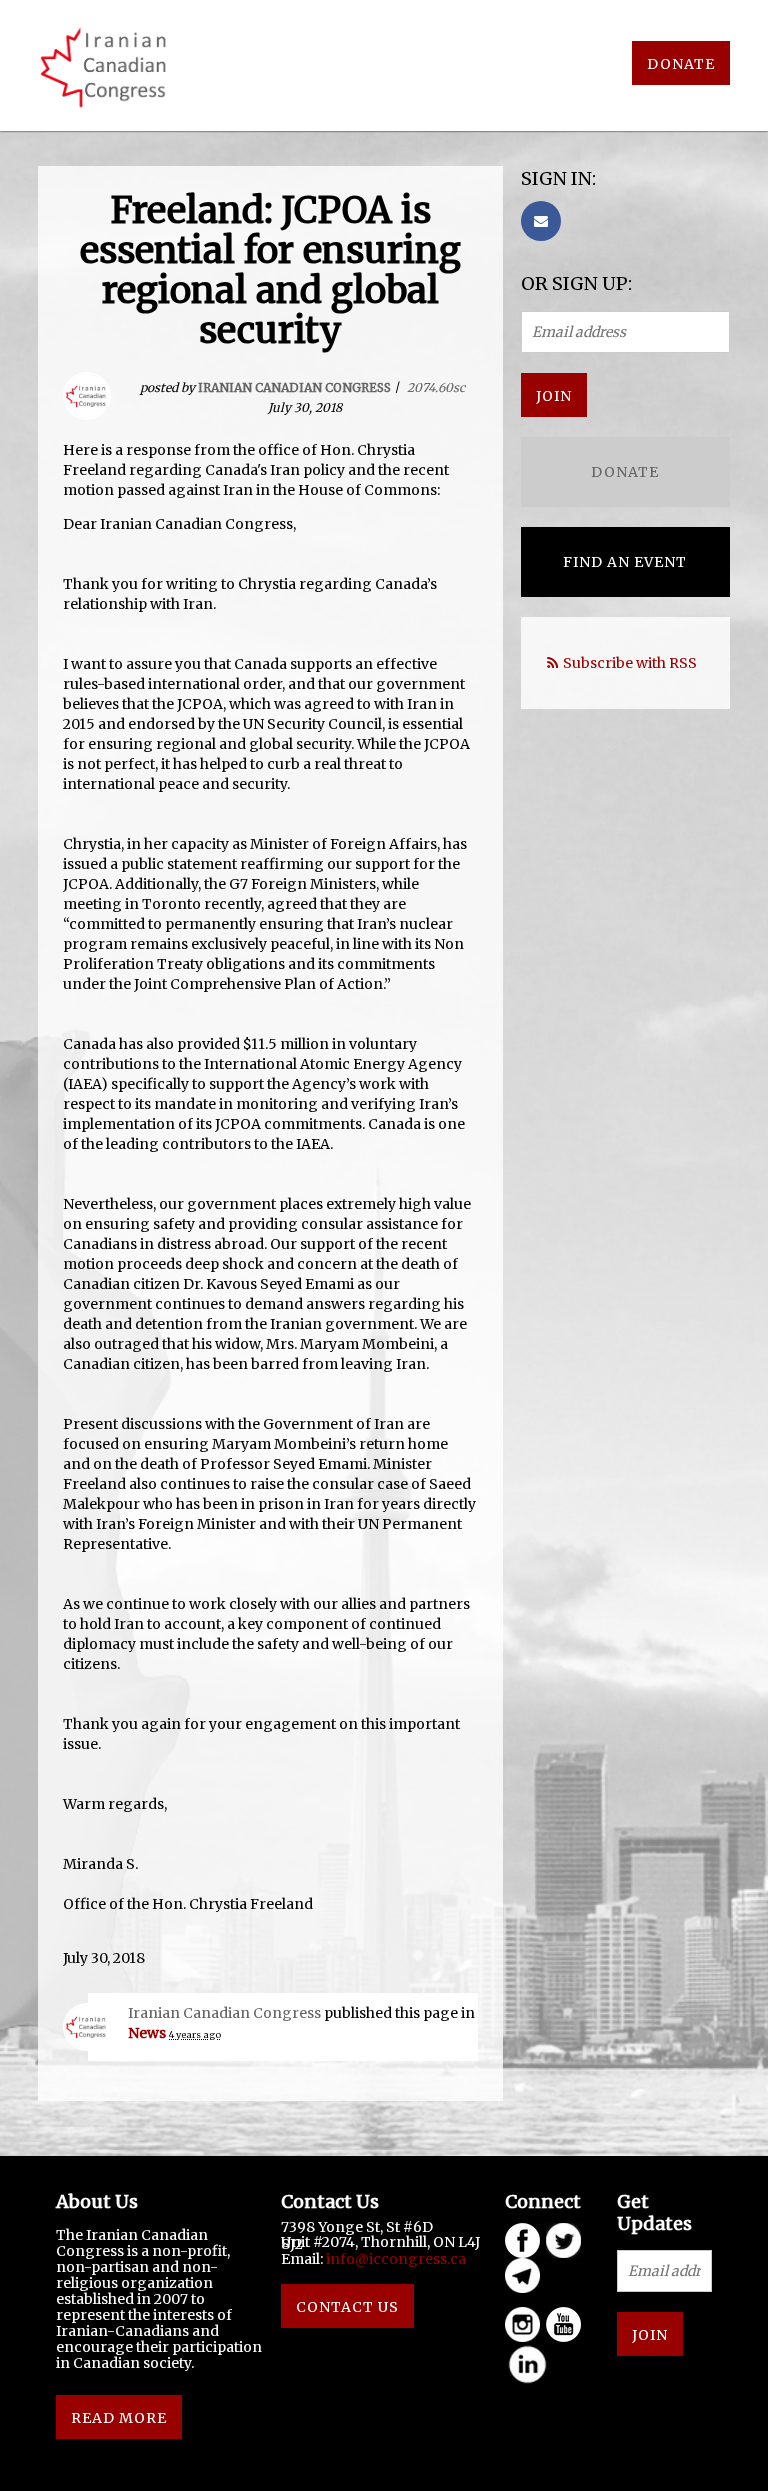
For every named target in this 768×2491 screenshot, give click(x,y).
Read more (119, 2418)
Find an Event (625, 562)
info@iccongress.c (392, 2259)
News (147, 2033)
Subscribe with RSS (630, 663)
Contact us (347, 2307)
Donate (681, 64)
